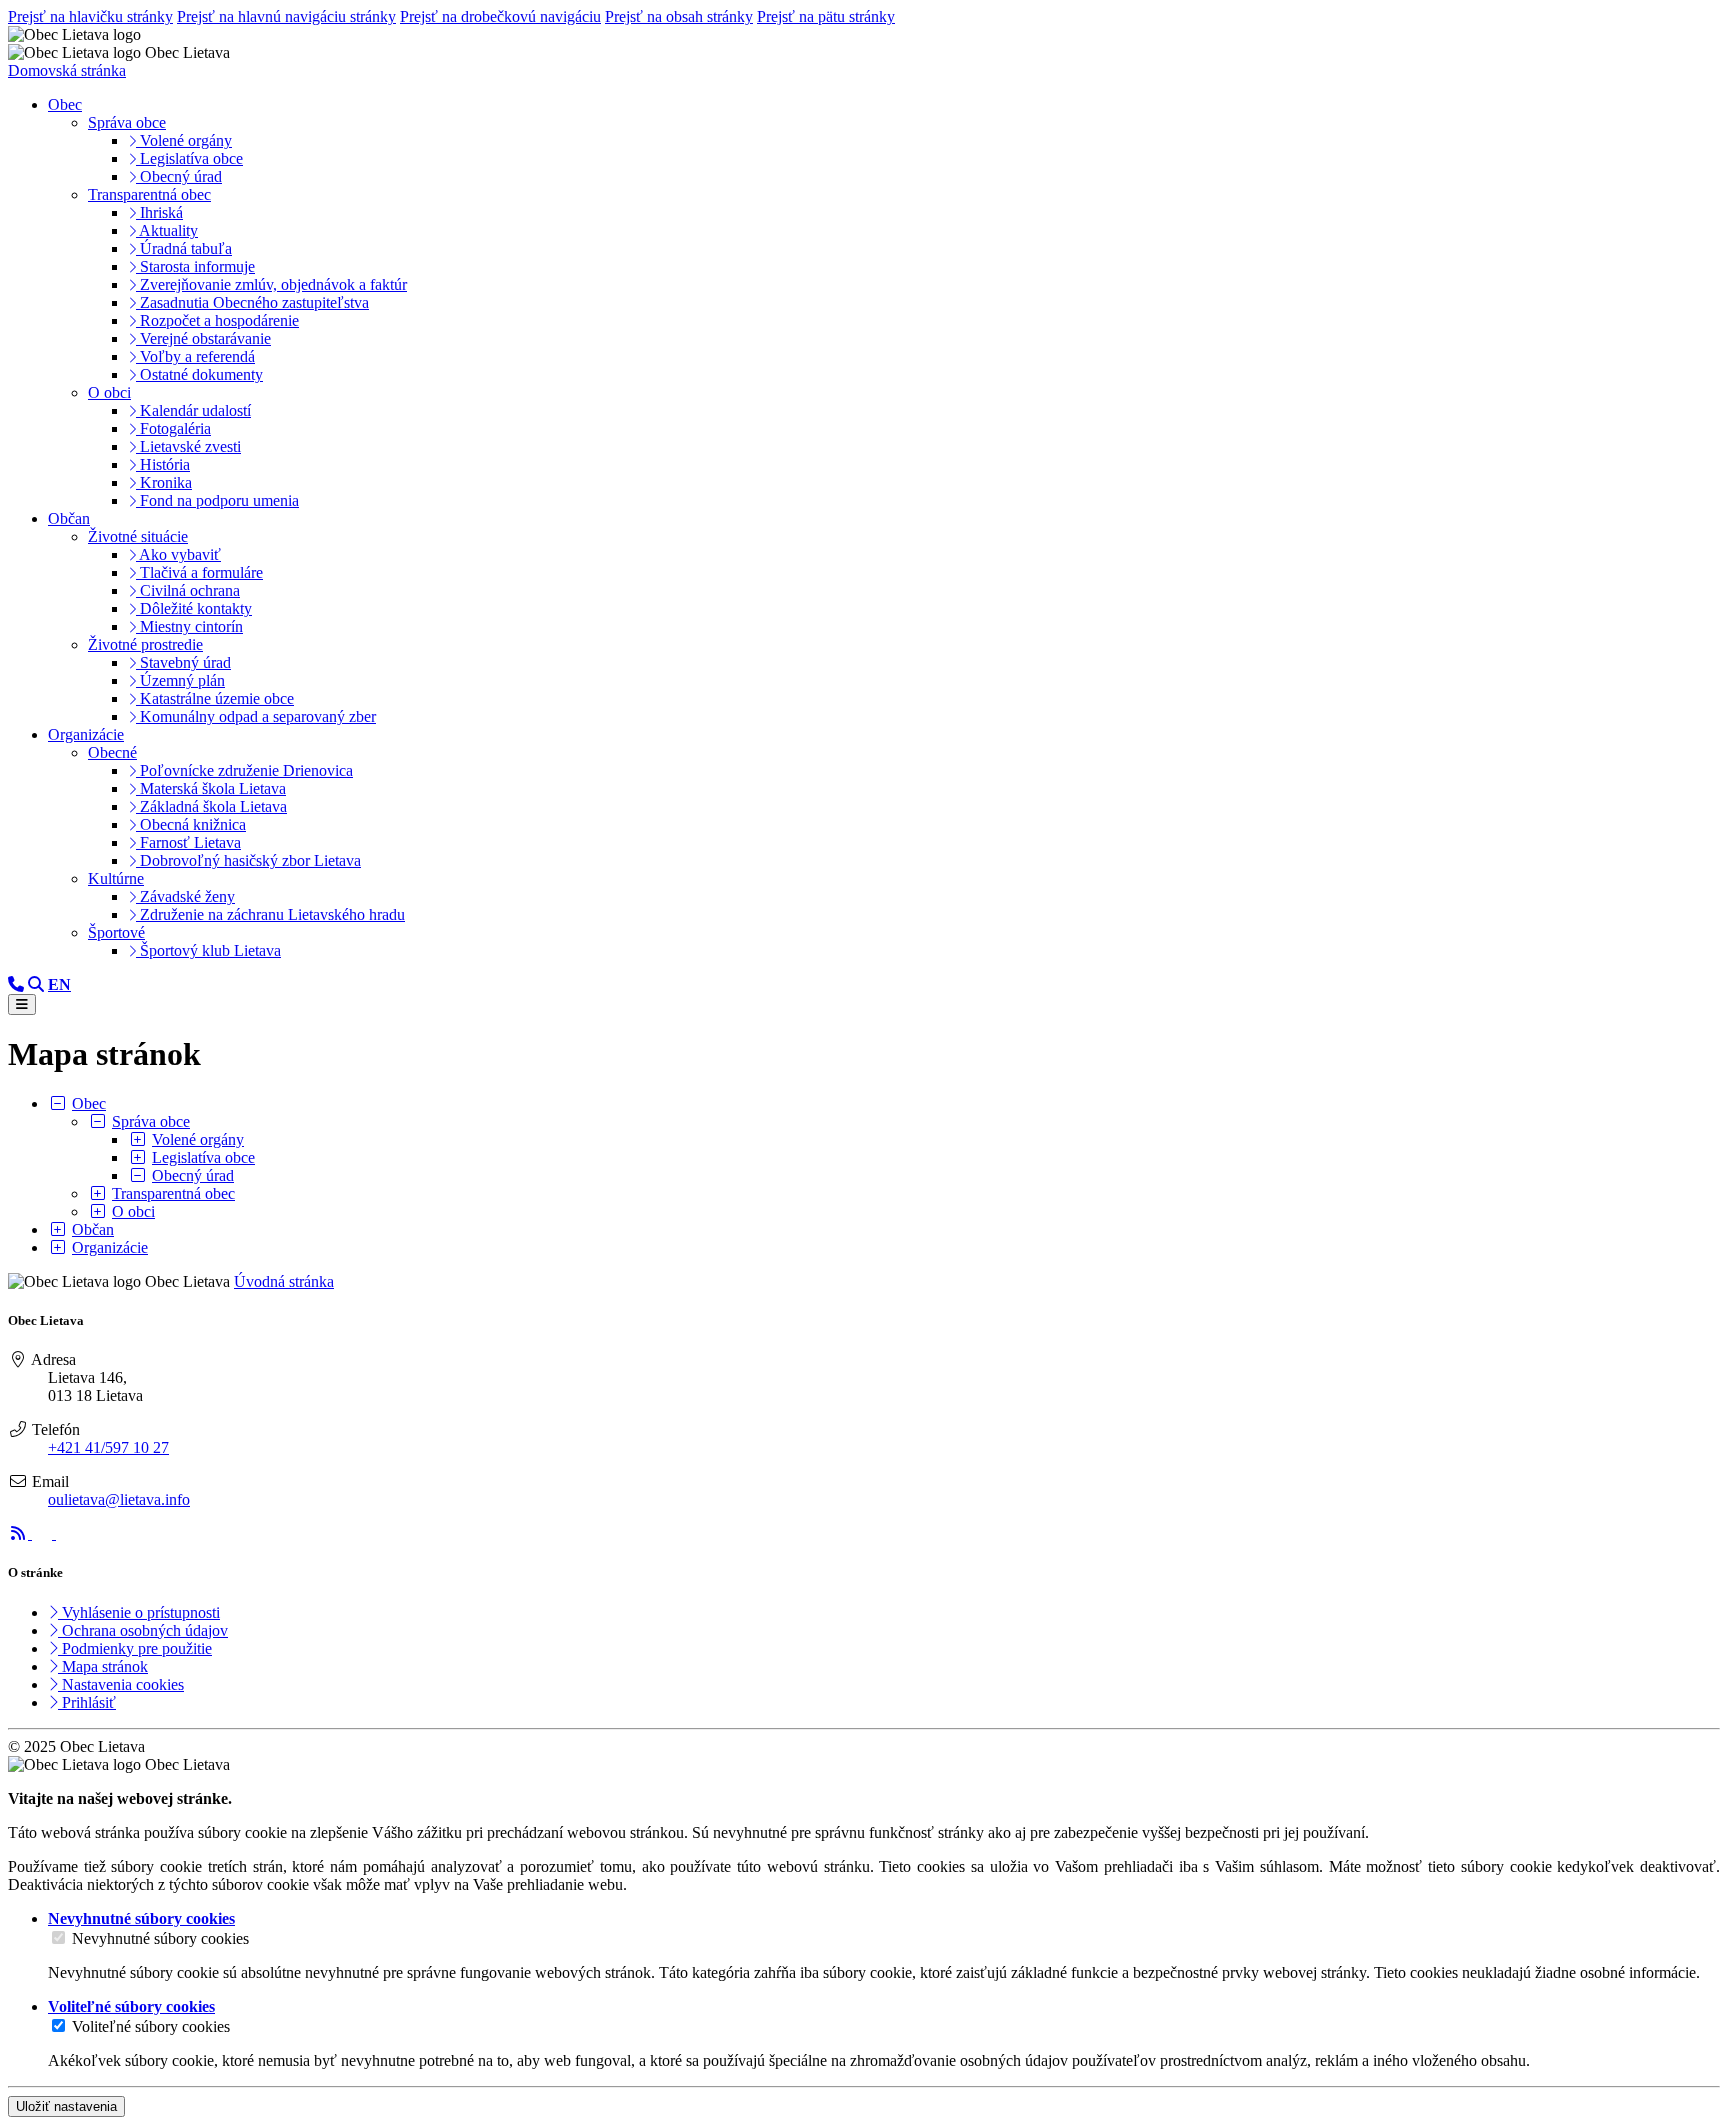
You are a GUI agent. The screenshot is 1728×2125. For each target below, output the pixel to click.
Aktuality (167, 230)
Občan (93, 1229)
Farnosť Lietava (188, 842)
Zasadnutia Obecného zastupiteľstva (252, 302)
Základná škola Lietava (211, 806)
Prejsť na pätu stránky (826, 16)
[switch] (58, 1937)
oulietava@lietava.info (119, 1499)
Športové (116, 932)
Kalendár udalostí (193, 410)
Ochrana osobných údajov (143, 1630)
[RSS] (20, 1533)
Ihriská (159, 212)
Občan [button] (69, 518)
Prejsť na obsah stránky (679, 16)
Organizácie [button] (86, 734)
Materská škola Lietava (211, 788)
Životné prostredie (145, 644)
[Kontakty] (16, 984)
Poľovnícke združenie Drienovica (244, 770)
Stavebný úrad (183, 662)
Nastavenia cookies (121, 1684)
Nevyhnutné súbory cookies (160, 1938)
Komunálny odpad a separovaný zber (256, 716)
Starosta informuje (195, 266)
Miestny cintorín (189, 626)
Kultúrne (116, 878)
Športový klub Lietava (208, 950)
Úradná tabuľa (184, 248)
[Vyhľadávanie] (36, 984)
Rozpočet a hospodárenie (217, 320)
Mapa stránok (103, 1666)
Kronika (164, 482)
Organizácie (110, 1247)
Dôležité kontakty (194, 608)
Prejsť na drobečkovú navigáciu (500, 16)
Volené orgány (184, 140)
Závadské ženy (185, 896)
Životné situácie (138, 536)
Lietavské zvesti (188, 446)
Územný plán (180, 680)
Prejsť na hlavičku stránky (90, 16)
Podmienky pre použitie (135, 1648)
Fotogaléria (173, 428)
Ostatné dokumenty (199, 374)
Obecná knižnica (191, 824)
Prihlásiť (87, 1702)
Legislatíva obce (189, 158)
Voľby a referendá (195, 356)
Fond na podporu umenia (217, 500)
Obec (89, 1103)
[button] (59, 984)
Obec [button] (65, 104)
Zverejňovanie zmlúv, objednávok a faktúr (271, 284)
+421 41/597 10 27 (108, 1447)
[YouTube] (66, 1533)
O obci (109, 392)
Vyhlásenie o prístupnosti (139, 1612)
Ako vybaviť (178, 554)
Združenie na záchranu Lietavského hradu (270, 914)
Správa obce (127, 122)
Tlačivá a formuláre (199, 572)
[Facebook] (44, 1533)
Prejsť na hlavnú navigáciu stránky (286, 16)
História (163, 464)
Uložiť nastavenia (66, 2106)
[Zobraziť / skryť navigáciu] (22, 1004)
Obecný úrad (179, 176)
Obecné (112, 752)
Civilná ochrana (188, 590)
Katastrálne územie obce (215, 698)
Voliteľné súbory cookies (151, 2026)
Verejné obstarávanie (203, 338)
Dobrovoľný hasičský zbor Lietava (248, 860)
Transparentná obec (149, 194)
